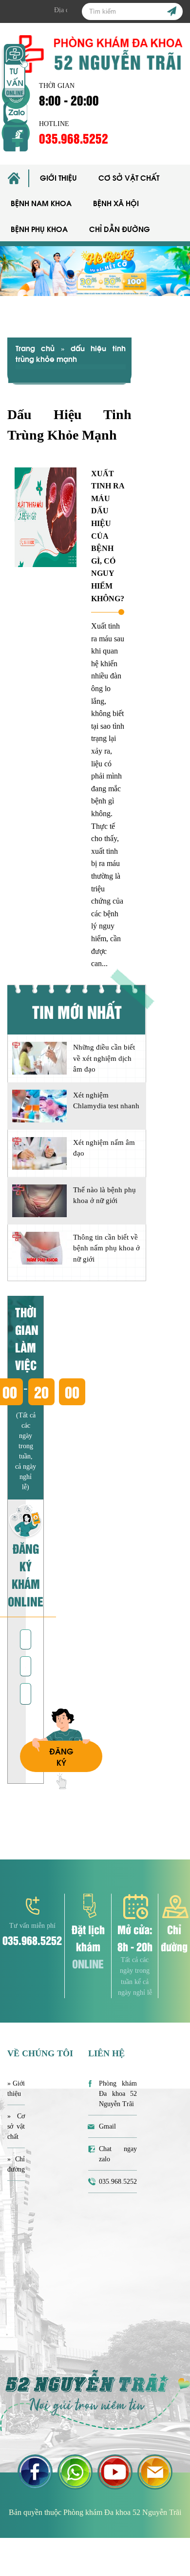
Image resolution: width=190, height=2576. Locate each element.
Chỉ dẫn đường (120, 229)
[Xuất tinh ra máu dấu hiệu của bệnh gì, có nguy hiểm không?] (46, 517)
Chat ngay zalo (118, 2154)
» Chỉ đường (16, 2164)
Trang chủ (35, 348)
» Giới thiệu (16, 2089)
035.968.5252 (74, 138)
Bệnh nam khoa (41, 203)
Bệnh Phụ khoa (39, 229)
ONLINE (88, 1963)
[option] (95, 271)
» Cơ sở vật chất (16, 2126)
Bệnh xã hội (116, 203)
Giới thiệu (58, 177)
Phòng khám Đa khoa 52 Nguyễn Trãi (118, 2094)
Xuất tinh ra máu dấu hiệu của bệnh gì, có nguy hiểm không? (108, 536)
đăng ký (61, 1756)
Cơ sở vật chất (129, 177)
